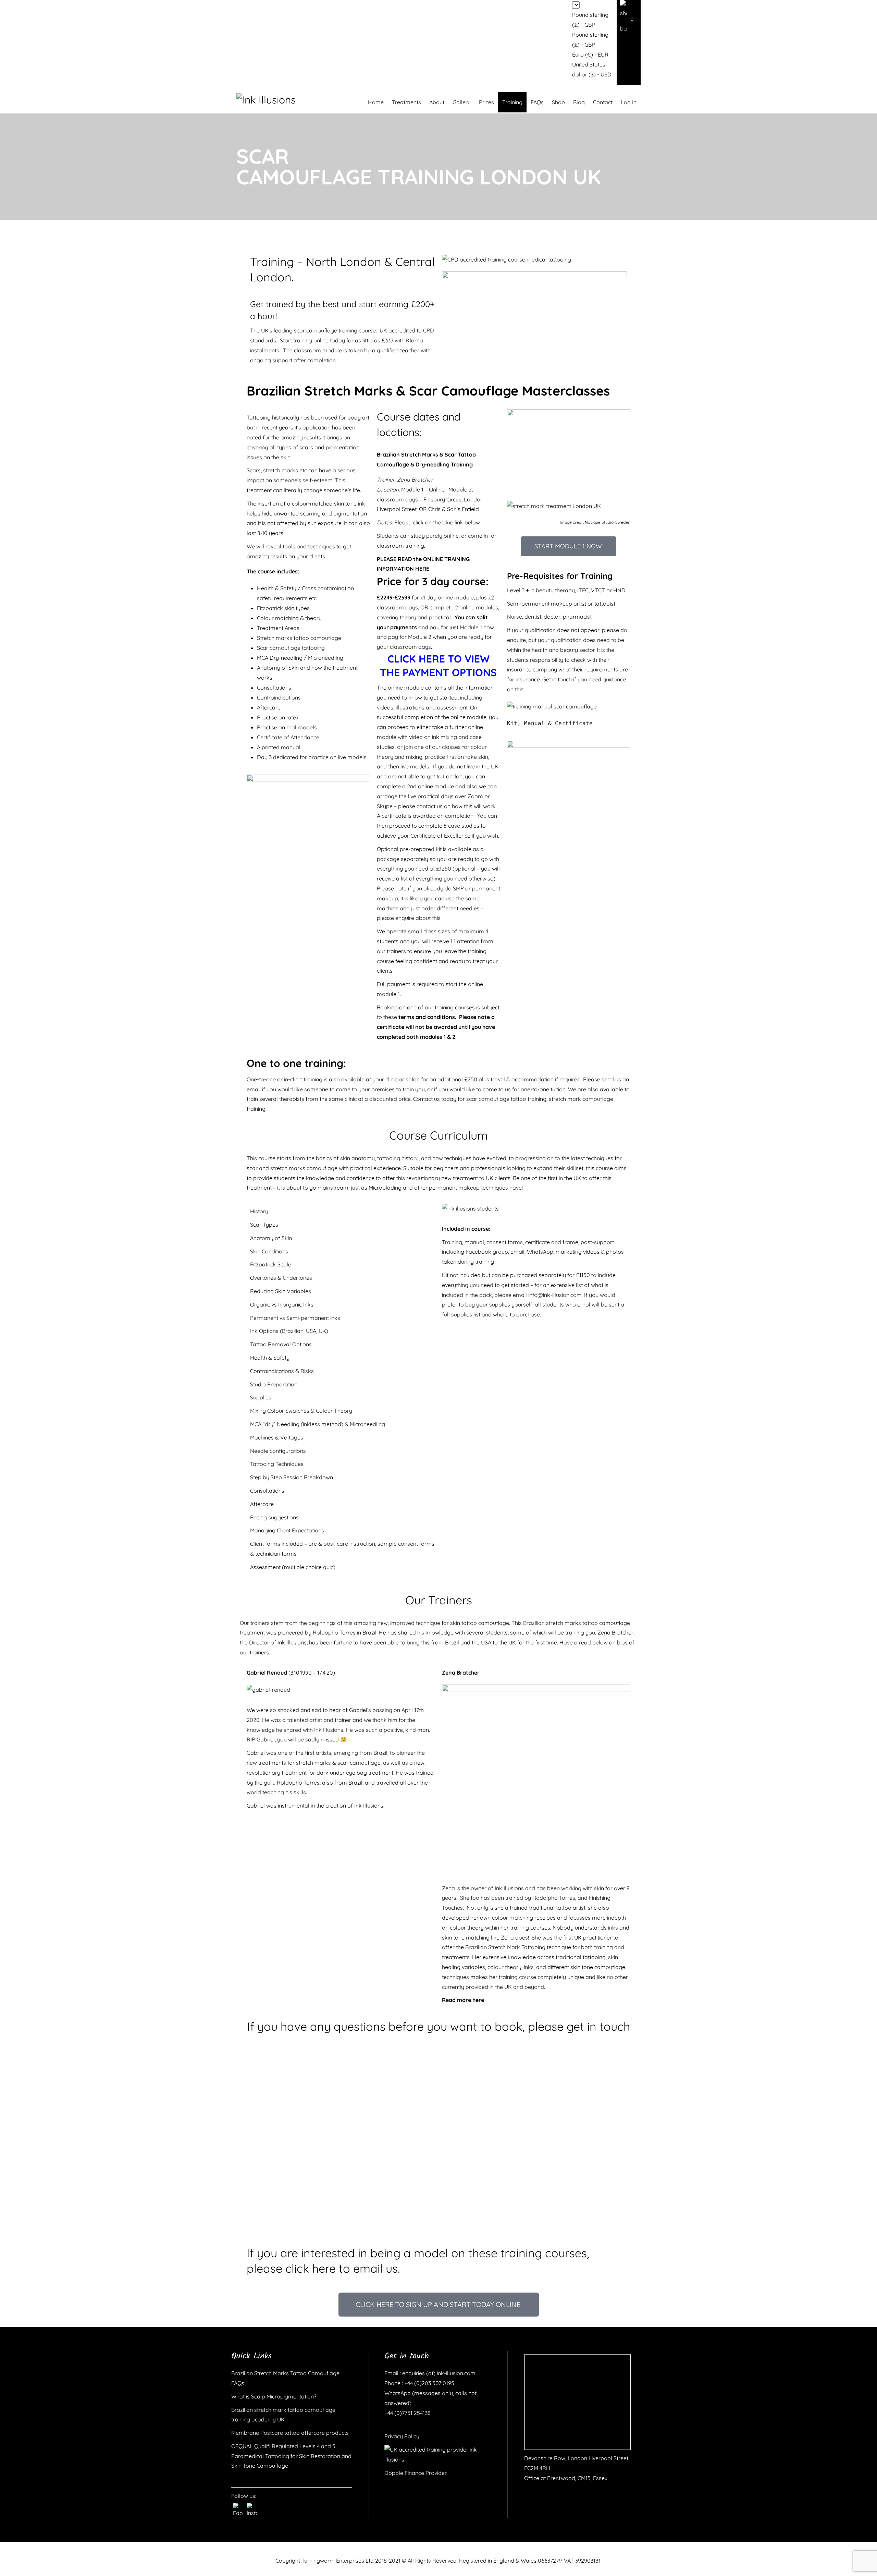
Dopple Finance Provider (416, 2473)
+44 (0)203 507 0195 (429, 2383)
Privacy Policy (402, 2436)
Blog (579, 102)
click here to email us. (343, 2268)
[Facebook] (238, 2508)
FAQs (537, 102)
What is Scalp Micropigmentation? (274, 2396)
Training (512, 102)
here (478, 2000)
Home (376, 102)
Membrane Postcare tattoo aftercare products (290, 2433)
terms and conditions (427, 1017)
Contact (603, 102)
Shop (558, 102)
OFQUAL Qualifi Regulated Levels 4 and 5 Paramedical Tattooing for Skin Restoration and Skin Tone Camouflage (291, 2456)
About (437, 102)
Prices (486, 102)
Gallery (462, 102)
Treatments (406, 102)
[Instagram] (252, 2508)
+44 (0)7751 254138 (407, 2413)
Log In (629, 102)
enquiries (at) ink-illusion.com (438, 2373)
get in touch (598, 2026)
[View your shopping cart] (629, 18)
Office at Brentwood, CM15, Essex (566, 2478)
